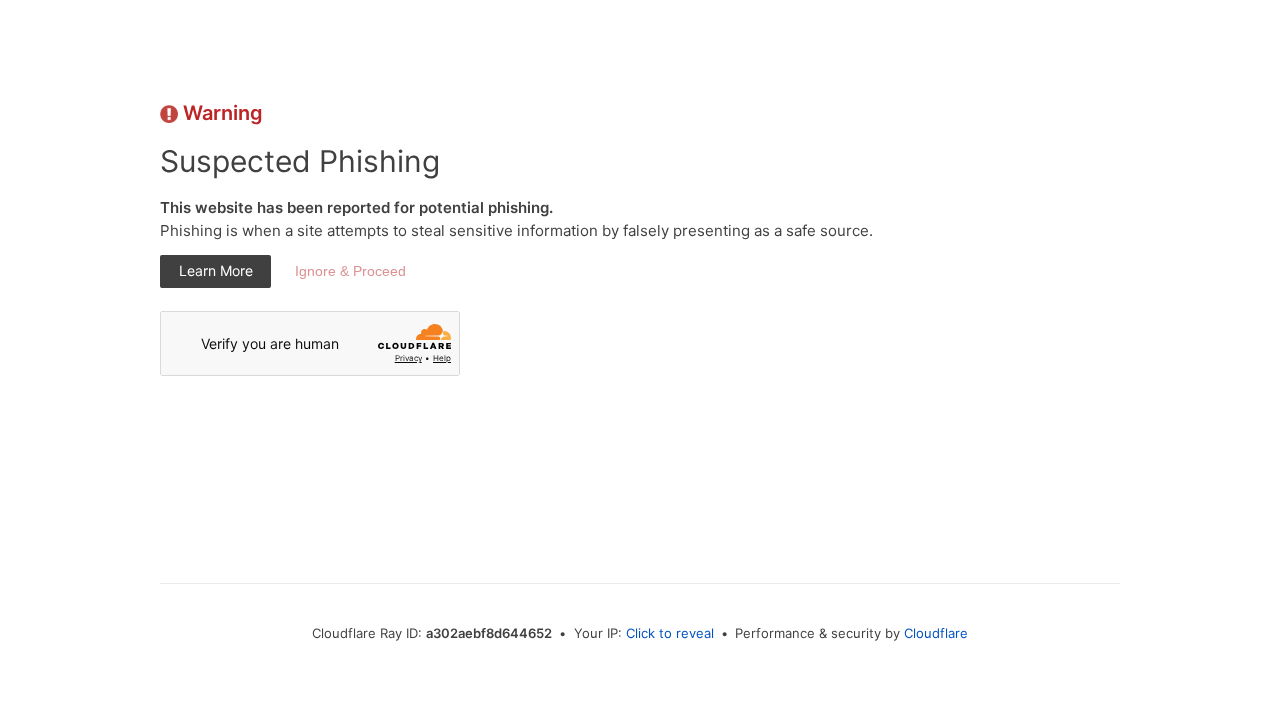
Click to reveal (670, 633)
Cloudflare (936, 633)
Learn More (216, 270)
